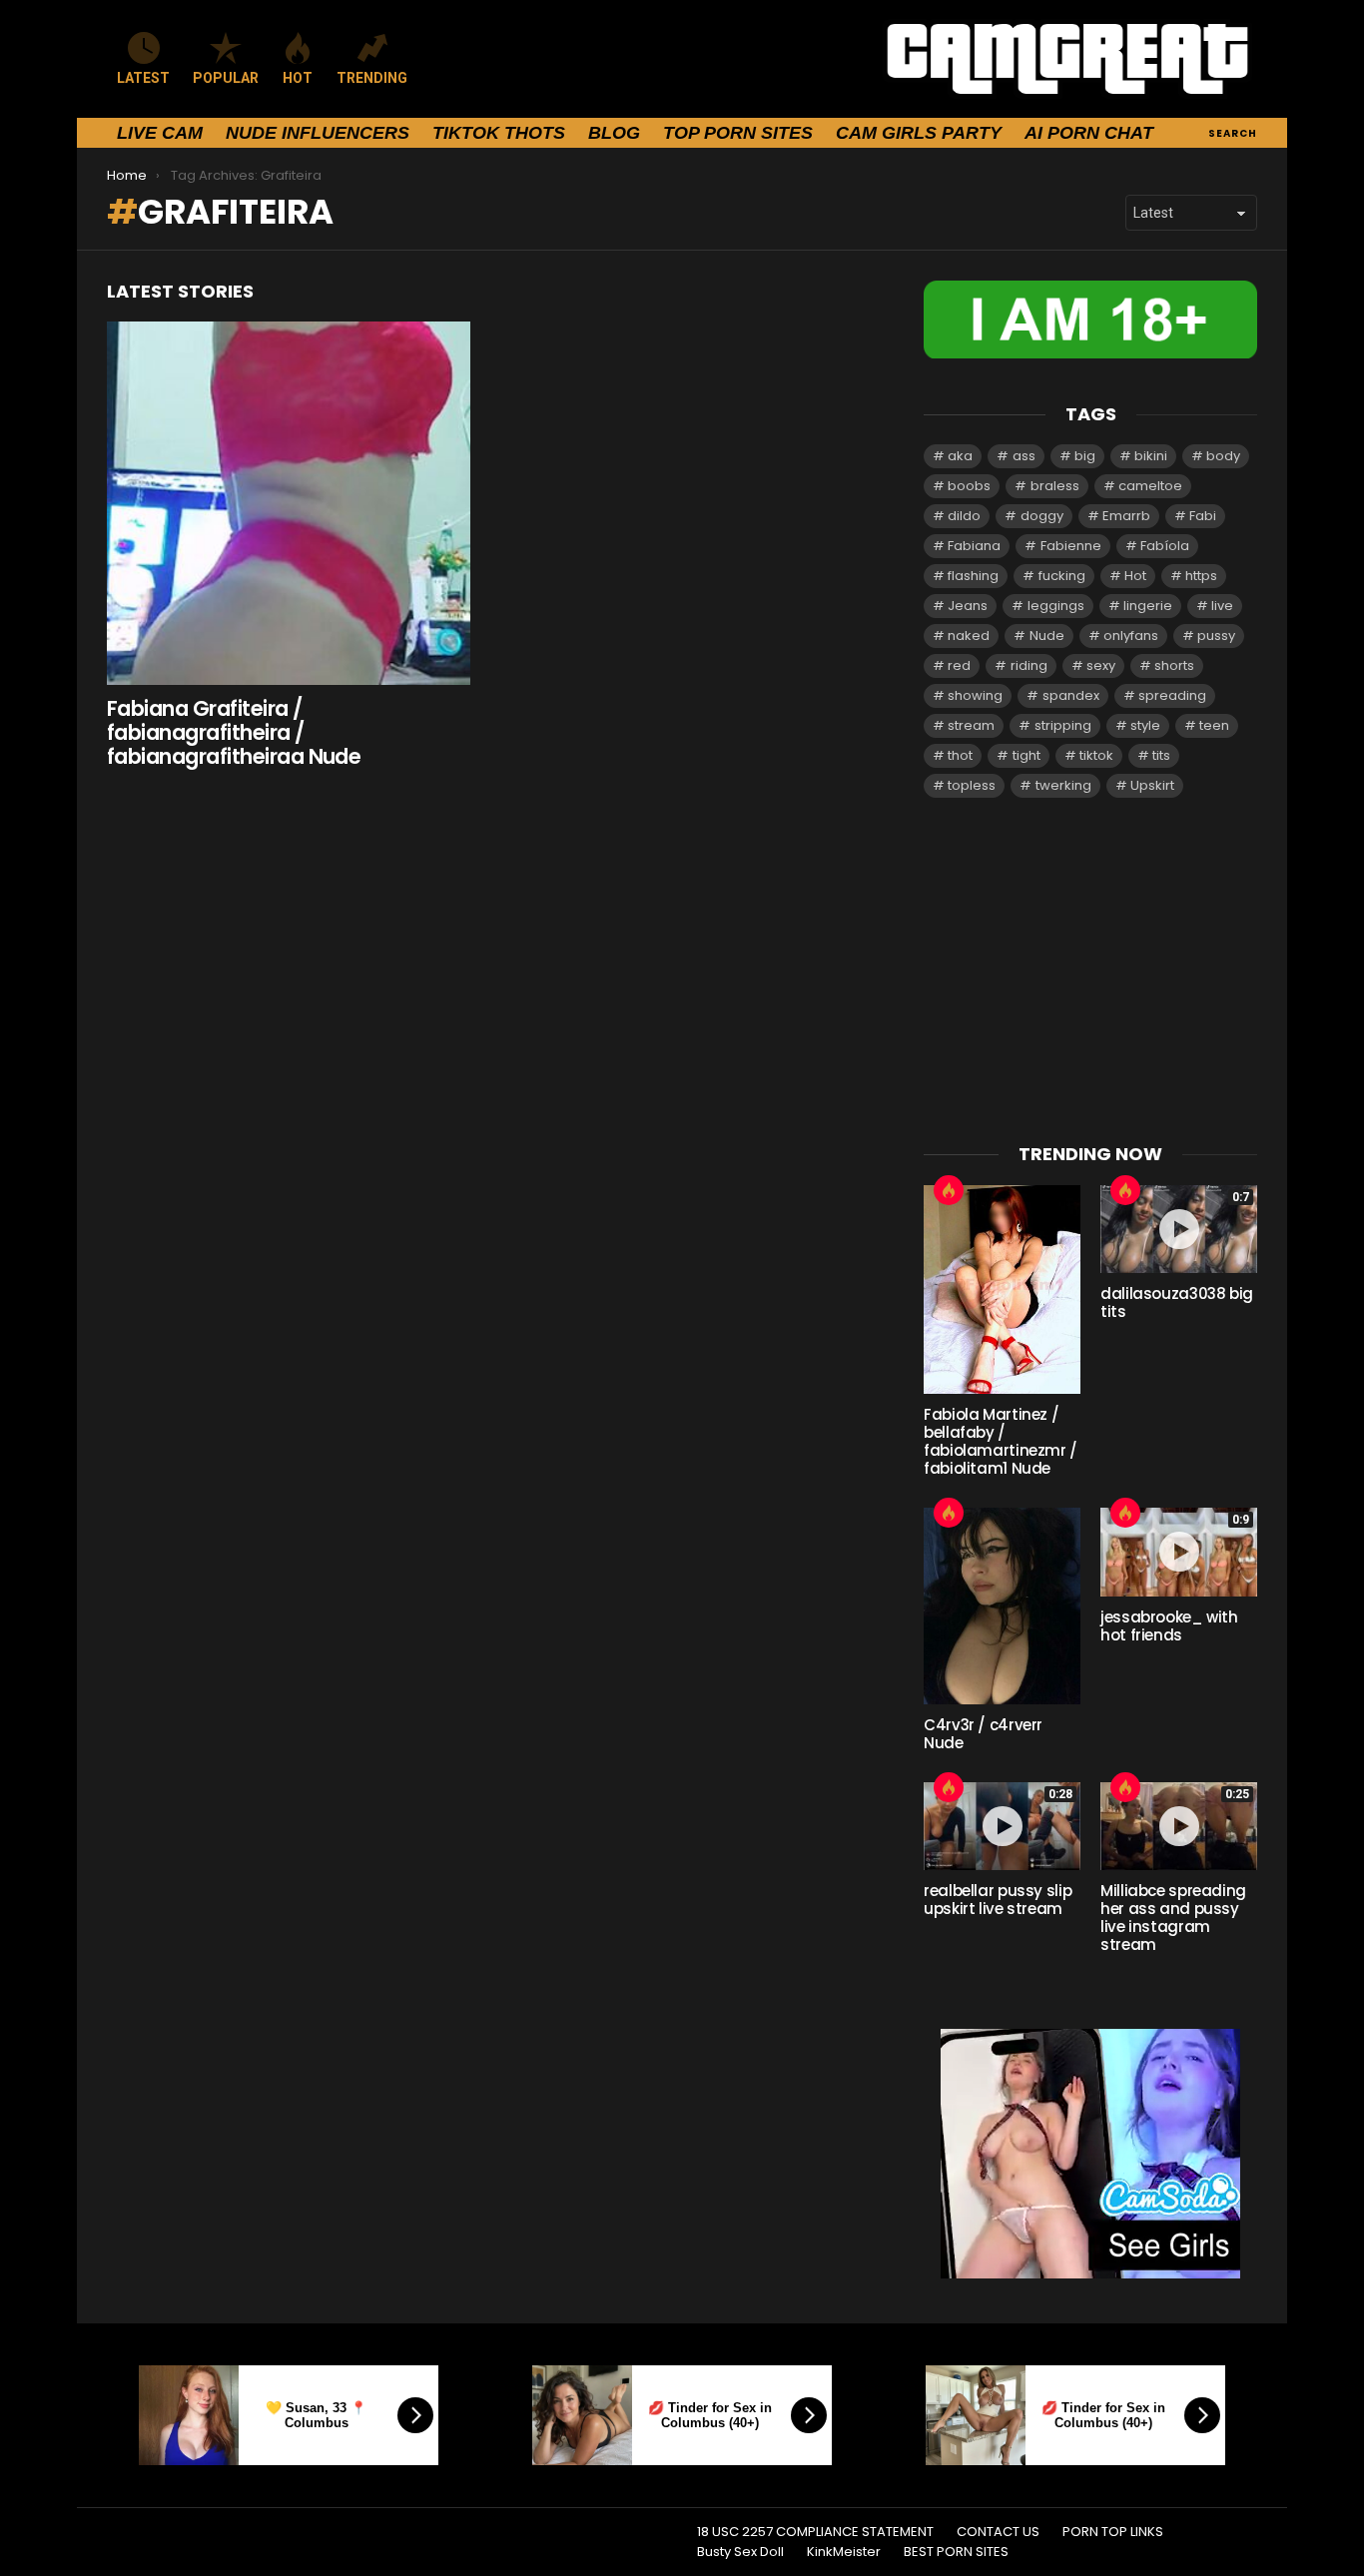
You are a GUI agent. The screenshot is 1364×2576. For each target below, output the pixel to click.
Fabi (1203, 516)
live (1222, 606)
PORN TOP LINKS (1113, 2532)
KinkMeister (844, 2552)
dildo (964, 516)
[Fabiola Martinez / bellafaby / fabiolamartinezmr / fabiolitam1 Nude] (1002, 1289)
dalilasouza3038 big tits (1177, 1302)
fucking (1062, 576)
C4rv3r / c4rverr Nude (983, 1734)
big (1085, 456)
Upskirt (1152, 785)
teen (1214, 725)
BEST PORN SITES (956, 2552)
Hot (1135, 576)
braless (1055, 486)
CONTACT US (998, 2532)
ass (1024, 456)
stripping (1063, 725)
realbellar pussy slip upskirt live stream (998, 1900)
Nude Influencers (318, 133)
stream (971, 725)
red (959, 665)
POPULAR (226, 78)
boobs (969, 486)
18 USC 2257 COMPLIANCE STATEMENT (815, 2532)
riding (1029, 665)
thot (960, 755)
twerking (1063, 785)
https (1201, 576)
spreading (1172, 695)
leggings (1056, 606)
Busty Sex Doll (740, 2552)
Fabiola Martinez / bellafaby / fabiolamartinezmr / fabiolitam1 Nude (1001, 1441)
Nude (1047, 636)
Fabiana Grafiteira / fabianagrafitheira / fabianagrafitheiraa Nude (234, 732)
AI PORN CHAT (1089, 133)
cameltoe (1150, 486)
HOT (298, 78)
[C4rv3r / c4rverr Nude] (1002, 1606)
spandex (1071, 695)
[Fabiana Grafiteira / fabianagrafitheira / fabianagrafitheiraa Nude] (289, 503)
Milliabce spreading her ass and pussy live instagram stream (1173, 1918)
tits (1161, 755)
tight (1026, 755)
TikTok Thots (499, 133)
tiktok (1096, 755)
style (1145, 725)
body (1223, 456)
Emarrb (1126, 516)
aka (960, 456)
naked (969, 636)
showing (975, 695)
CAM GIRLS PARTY (919, 133)
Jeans (968, 606)
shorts (1174, 665)
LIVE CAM (160, 133)
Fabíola (1165, 546)
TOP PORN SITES (738, 133)
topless (972, 785)
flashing (973, 576)
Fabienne (1071, 546)
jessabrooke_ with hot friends (1169, 1626)
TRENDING (372, 78)
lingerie (1148, 606)
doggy (1042, 516)
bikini (1151, 456)
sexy (1101, 665)
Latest (143, 78)
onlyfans (1131, 636)
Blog (614, 133)
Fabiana (974, 546)
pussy (1216, 636)
